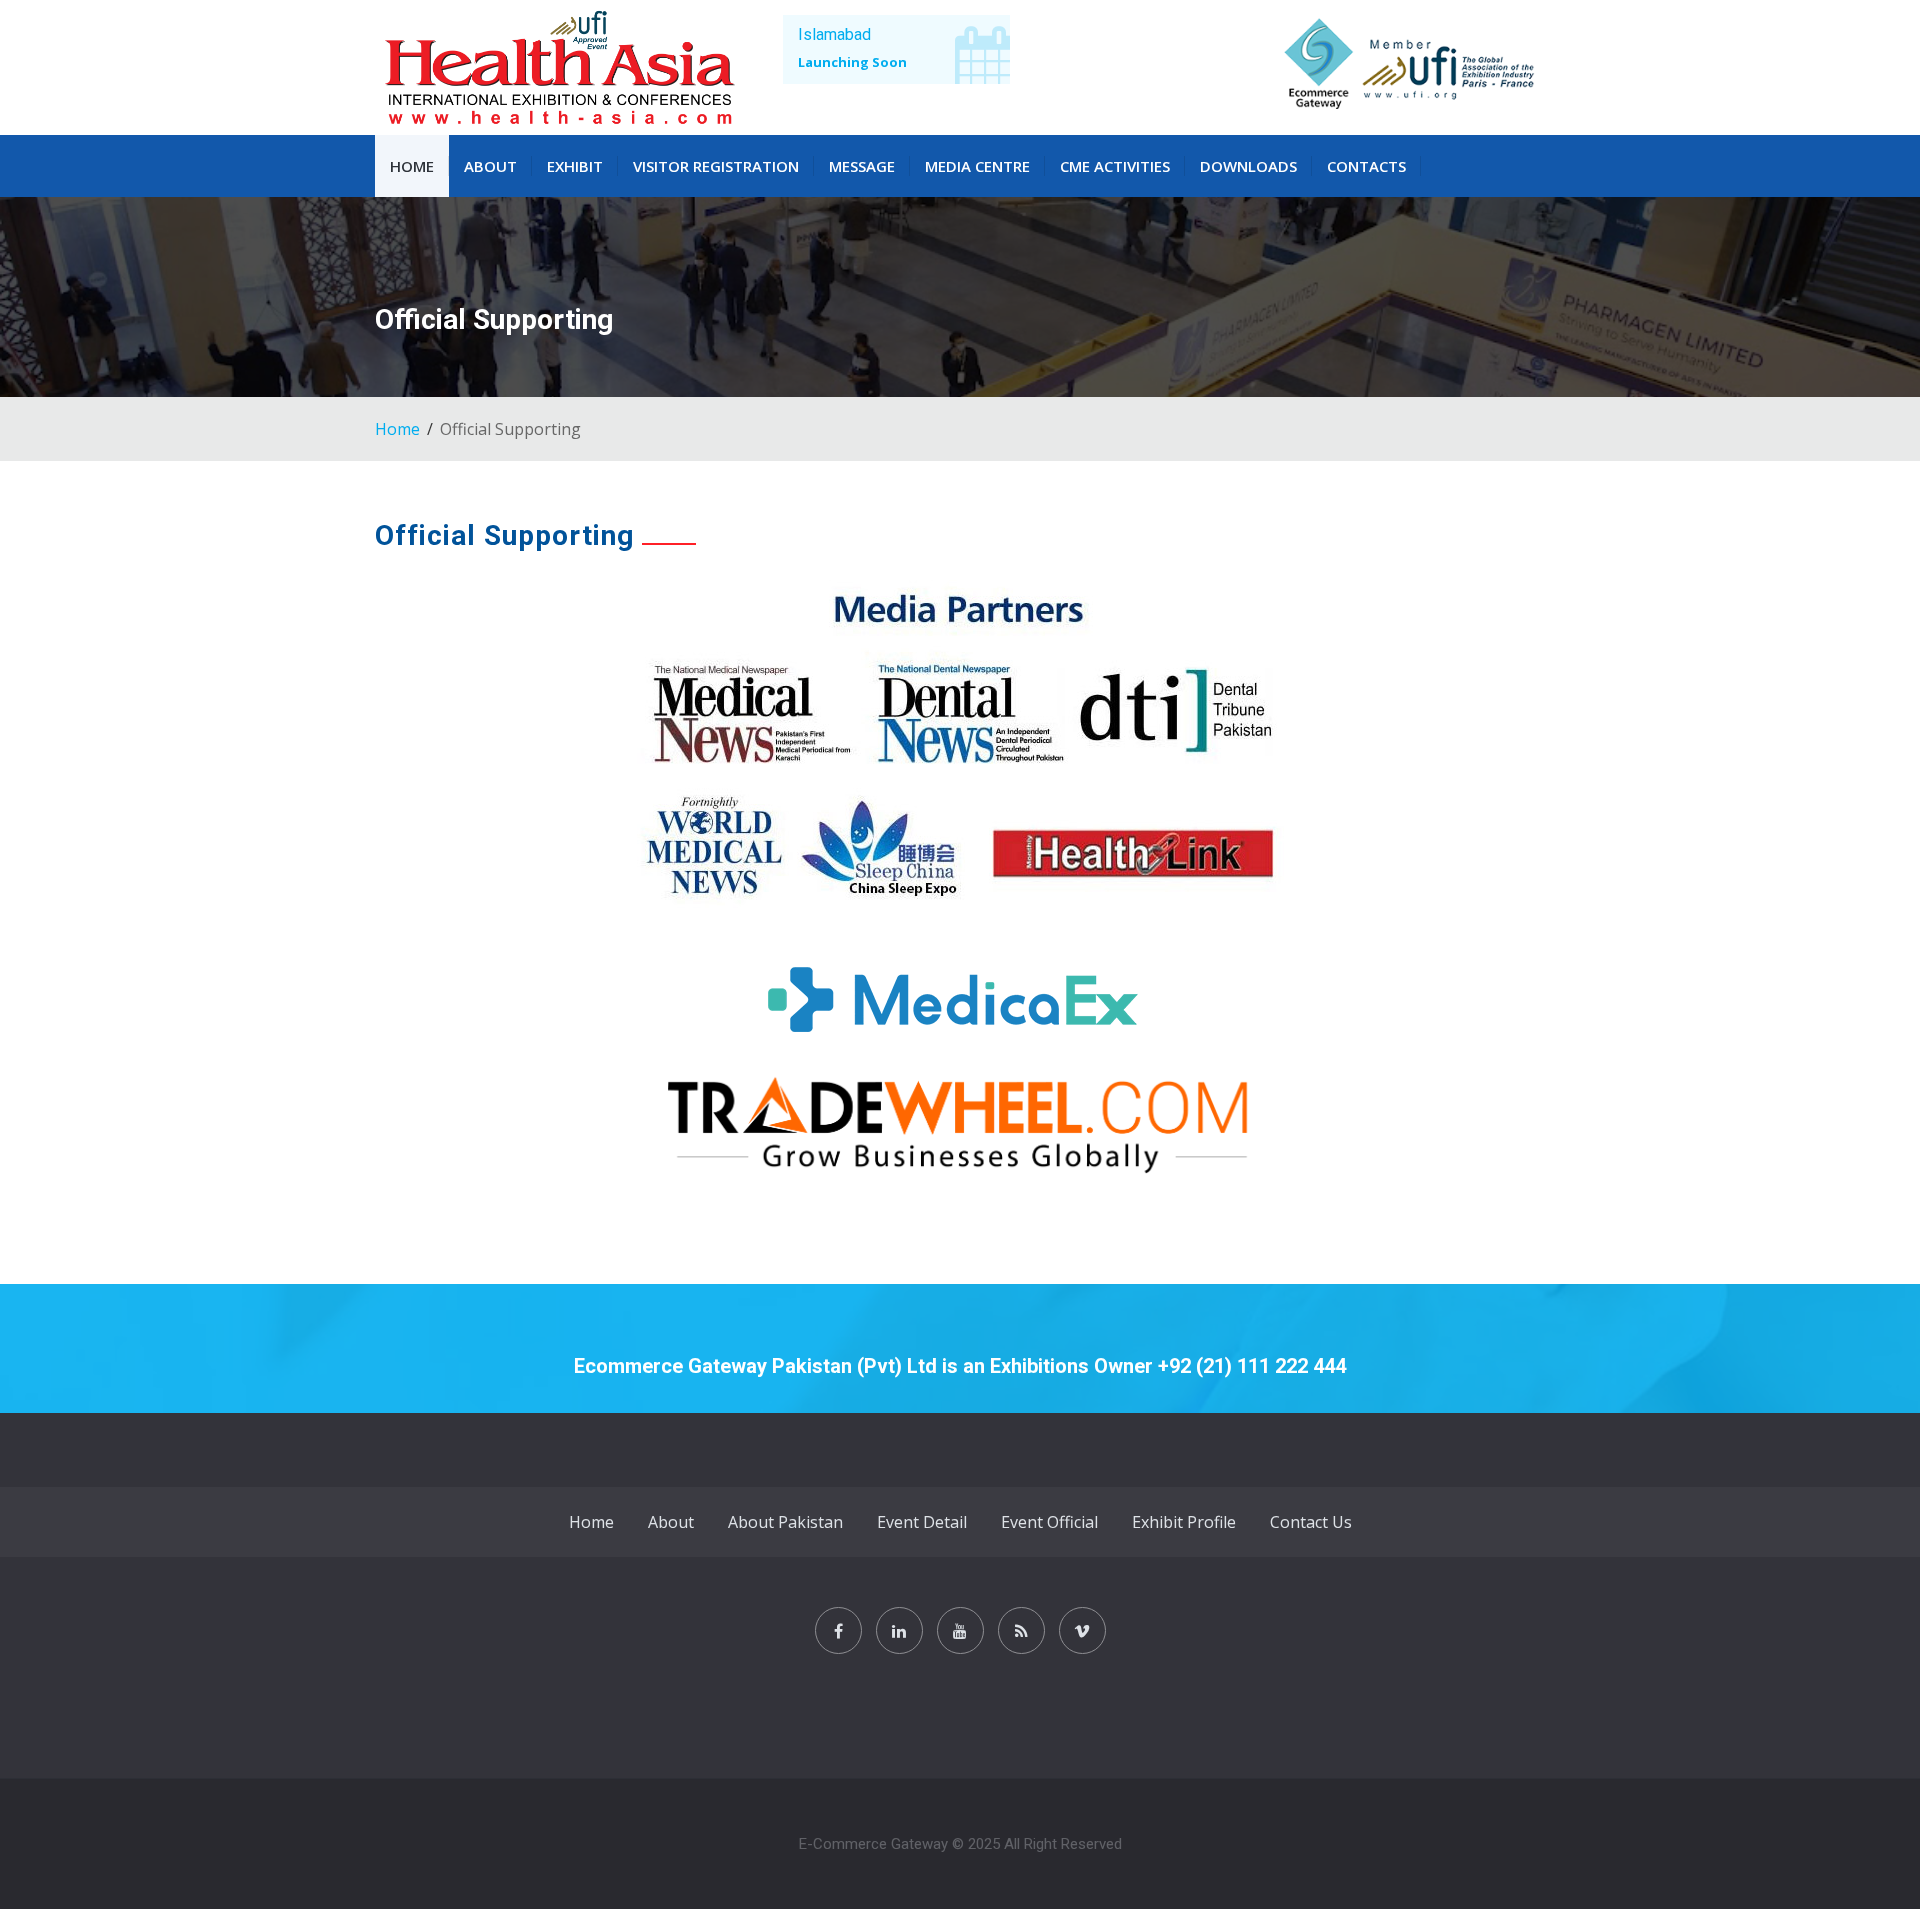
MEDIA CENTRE (977, 166)
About (490, 166)
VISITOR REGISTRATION (716, 166)
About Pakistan (785, 1522)
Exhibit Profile (1184, 1522)
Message (862, 166)
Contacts (1366, 166)
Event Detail (922, 1522)
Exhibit (575, 166)
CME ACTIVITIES (1115, 166)
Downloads (1248, 166)
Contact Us (1311, 1522)
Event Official (1049, 1522)
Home (412, 166)
